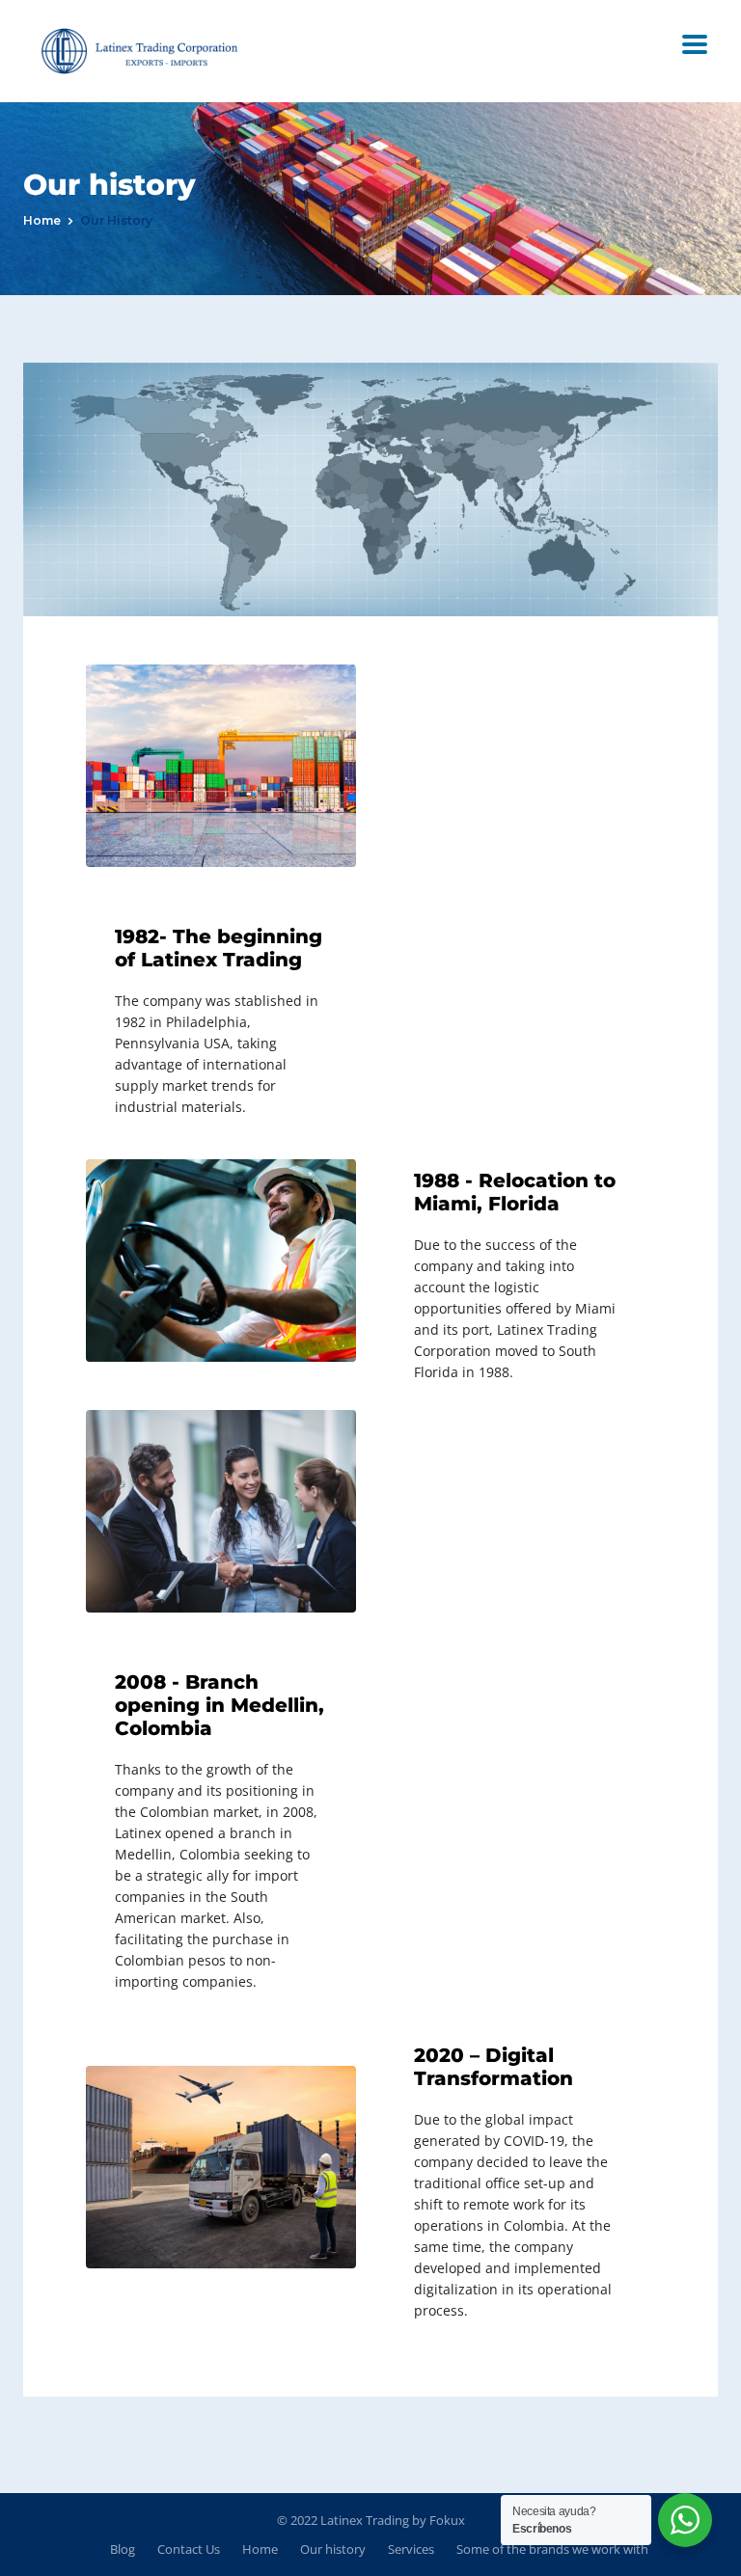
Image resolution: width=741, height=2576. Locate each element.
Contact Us (189, 2549)
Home (42, 220)
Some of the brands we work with (552, 2549)
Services (411, 2549)
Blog (123, 2549)
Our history (333, 2549)
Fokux (447, 2520)
